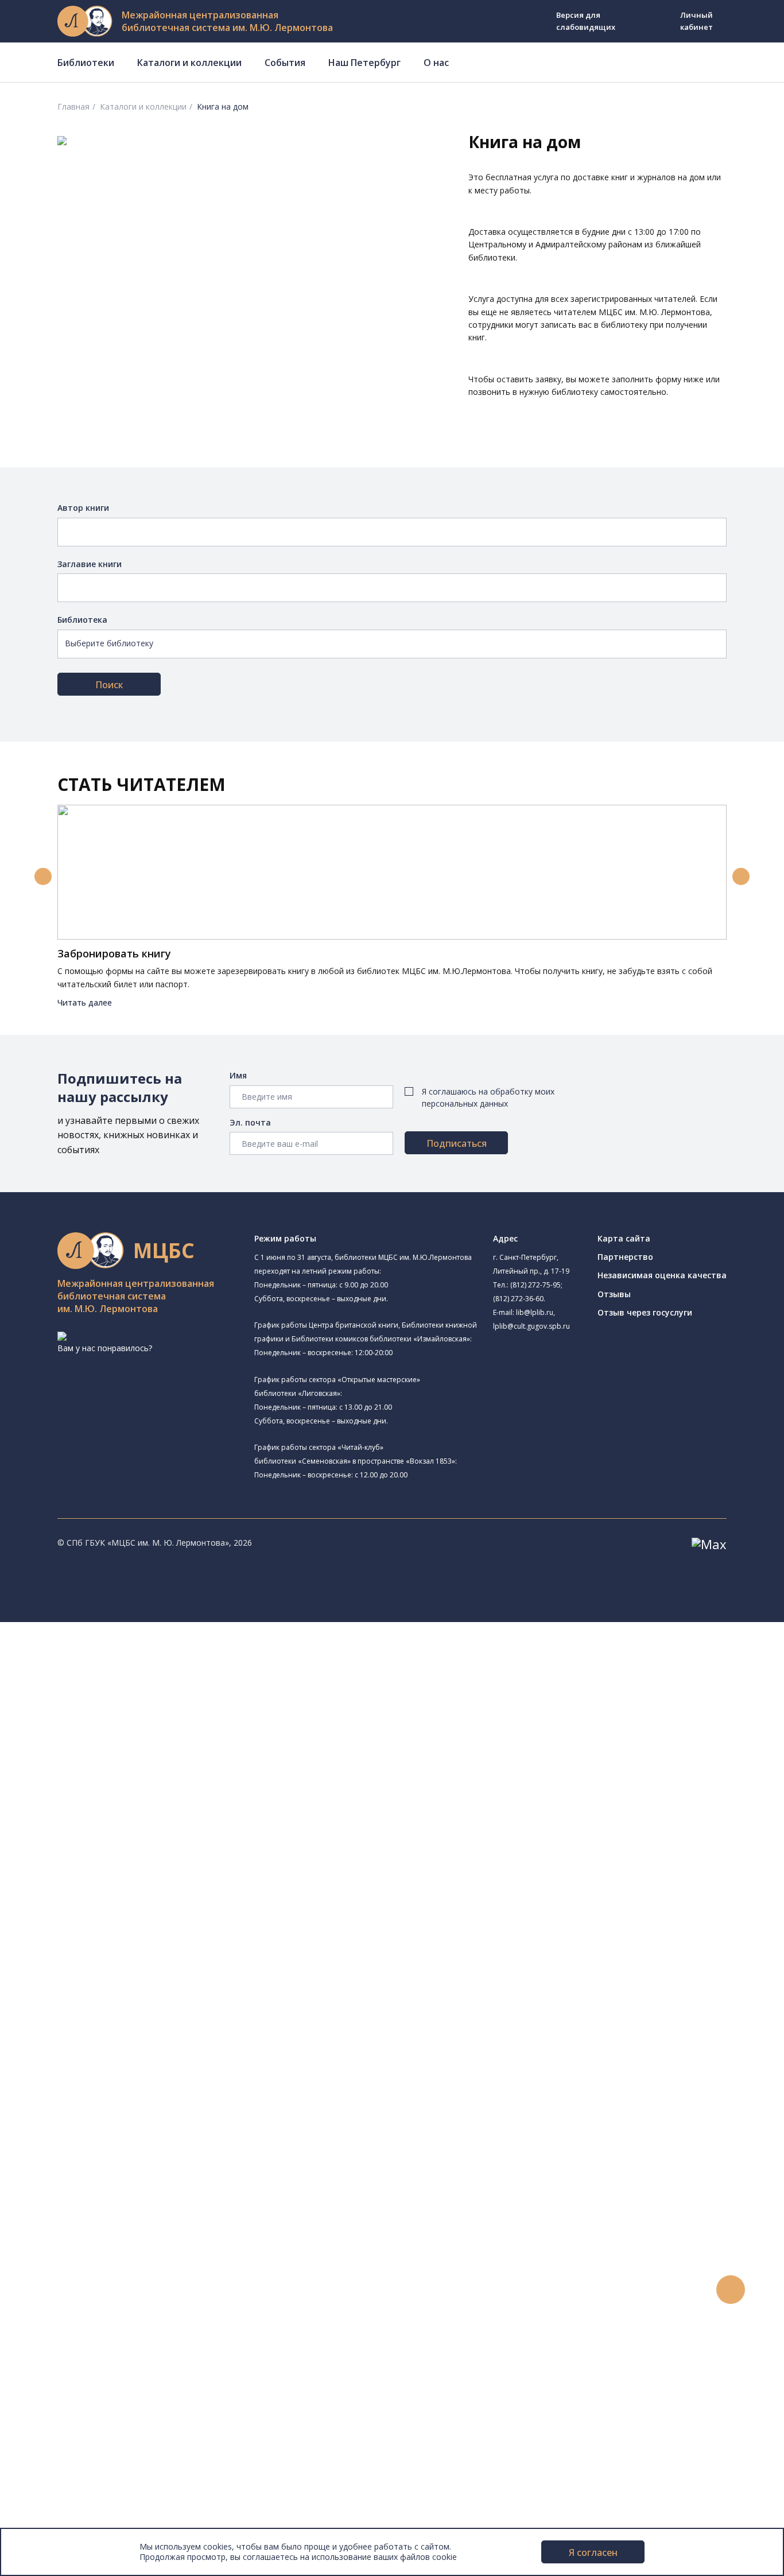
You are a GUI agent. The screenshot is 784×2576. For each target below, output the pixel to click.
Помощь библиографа (99, 2201)
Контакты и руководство (86, 2458)
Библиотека (82, 620)
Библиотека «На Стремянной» (126, 1696)
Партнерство (625, 1257)
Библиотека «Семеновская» (121, 1788)
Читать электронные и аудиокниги (123, 2239)
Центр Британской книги (115, 1918)
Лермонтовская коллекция (126, 2098)
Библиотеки (86, 63)
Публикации (60, 2420)
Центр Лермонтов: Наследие (123, 1853)
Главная (73, 106)
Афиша (50, 2316)
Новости (54, 2278)
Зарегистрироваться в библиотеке (124, 2188)
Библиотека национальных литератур (141, 1892)
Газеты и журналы (91, 2047)
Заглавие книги (90, 564)
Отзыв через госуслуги (645, 1312)
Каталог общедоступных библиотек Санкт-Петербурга (163, 1982)
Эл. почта (250, 1122)
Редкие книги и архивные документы (127, 2060)
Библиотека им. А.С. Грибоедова (130, 1722)
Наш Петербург (364, 63)
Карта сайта (624, 1238)
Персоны (54, 2329)
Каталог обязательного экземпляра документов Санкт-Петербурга (188, 1995)
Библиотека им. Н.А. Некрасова (143, 1761)
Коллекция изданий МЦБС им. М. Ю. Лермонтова (169, 2111)
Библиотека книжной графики (125, 1905)
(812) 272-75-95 (535, 1285)
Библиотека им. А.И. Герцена (123, 1775)
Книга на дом (81, 2227)
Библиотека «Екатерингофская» (145, 1683)
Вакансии (55, 2483)
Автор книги (83, 508)
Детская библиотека (107, 1814)
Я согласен (593, 2552)
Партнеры (56, 2497)
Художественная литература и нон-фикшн (138, 2021)
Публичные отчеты (74, 2522)
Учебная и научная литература (116, 2034)
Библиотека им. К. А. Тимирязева (147, 1668)
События (285, 63)
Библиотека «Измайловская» (124, 1735)
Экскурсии (56, 2406)
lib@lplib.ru (535, 1312)
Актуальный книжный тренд (109, 2252)
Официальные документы (87, 2509)
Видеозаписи (62, 2355)
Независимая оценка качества (662, 1275)
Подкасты (56, 2368)
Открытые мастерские (110, 1879)
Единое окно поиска (94, 1970)
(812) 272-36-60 (518, 1299)
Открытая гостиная (121, 1865)
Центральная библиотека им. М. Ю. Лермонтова (176, 1654)
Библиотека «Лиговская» (115, 1710)
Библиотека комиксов (110, 1931)
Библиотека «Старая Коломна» (128, 1748)
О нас (436, 63)
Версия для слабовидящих (586, 21)
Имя (238, 1075)
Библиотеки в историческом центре (145, 2394)
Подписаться (457, 1143)
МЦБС (49, 2445)
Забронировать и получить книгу (120, 2214)
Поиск (109, 685)
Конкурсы (55, 2291)
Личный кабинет (696, 21)
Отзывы (614, 1294)
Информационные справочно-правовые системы (151, 2072)
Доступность (62, 2471)
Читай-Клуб (89, 1839)
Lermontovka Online (75, 2342)
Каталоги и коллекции (189, 63)
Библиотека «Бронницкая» (119, 1801)
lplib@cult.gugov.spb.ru (531, 1326)
